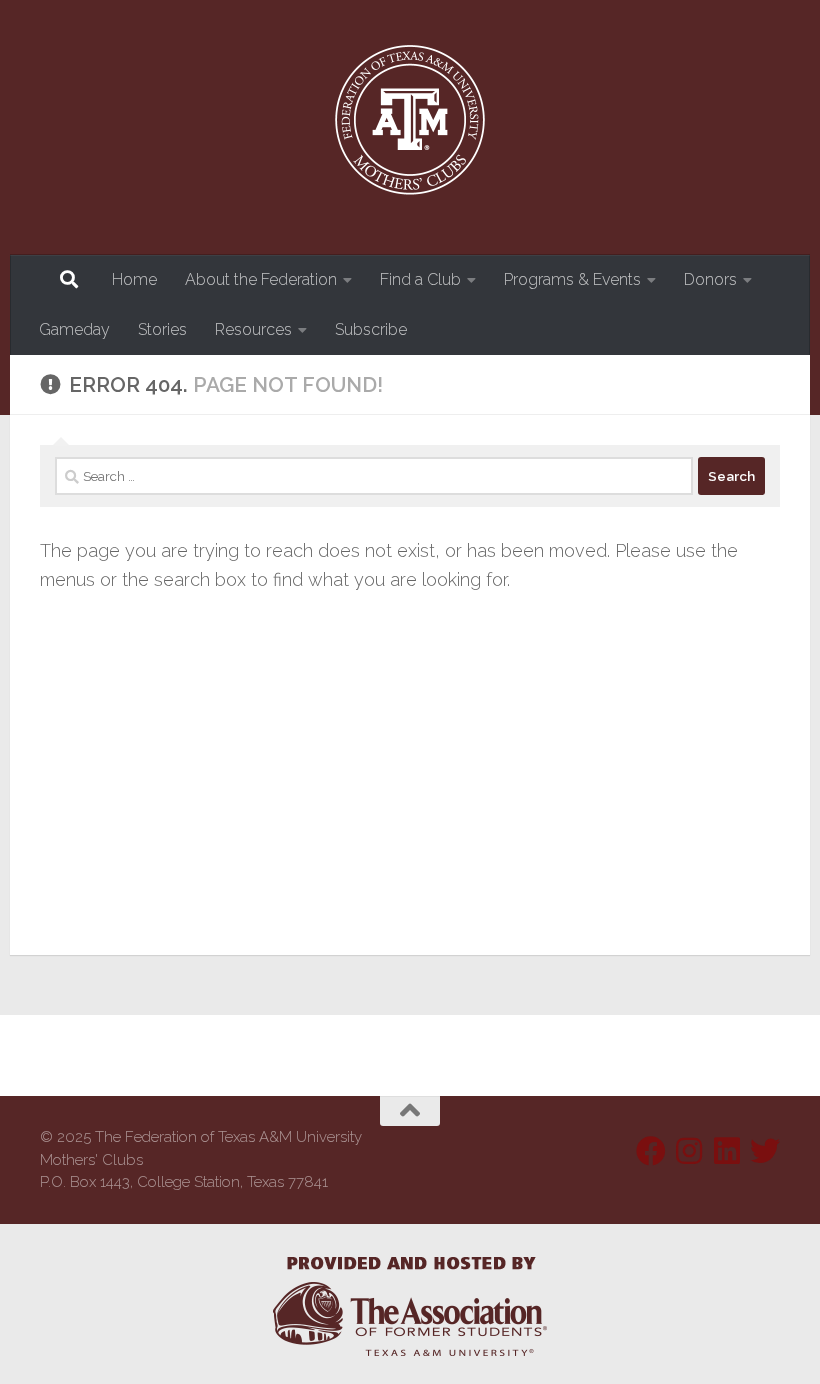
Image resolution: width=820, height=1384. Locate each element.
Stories (162, 329)
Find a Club (420, 279)
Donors (710, 279)
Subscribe (371, 329)
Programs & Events (572, 279)
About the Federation (261, 279)
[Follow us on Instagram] (689, 1151)
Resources (253, 329)
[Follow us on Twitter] (765, 1151)
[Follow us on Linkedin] (727, 1151)
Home (134, 279)
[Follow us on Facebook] (651, 1151)
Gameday (74, 329)
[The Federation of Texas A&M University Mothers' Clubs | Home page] (410, 127)
